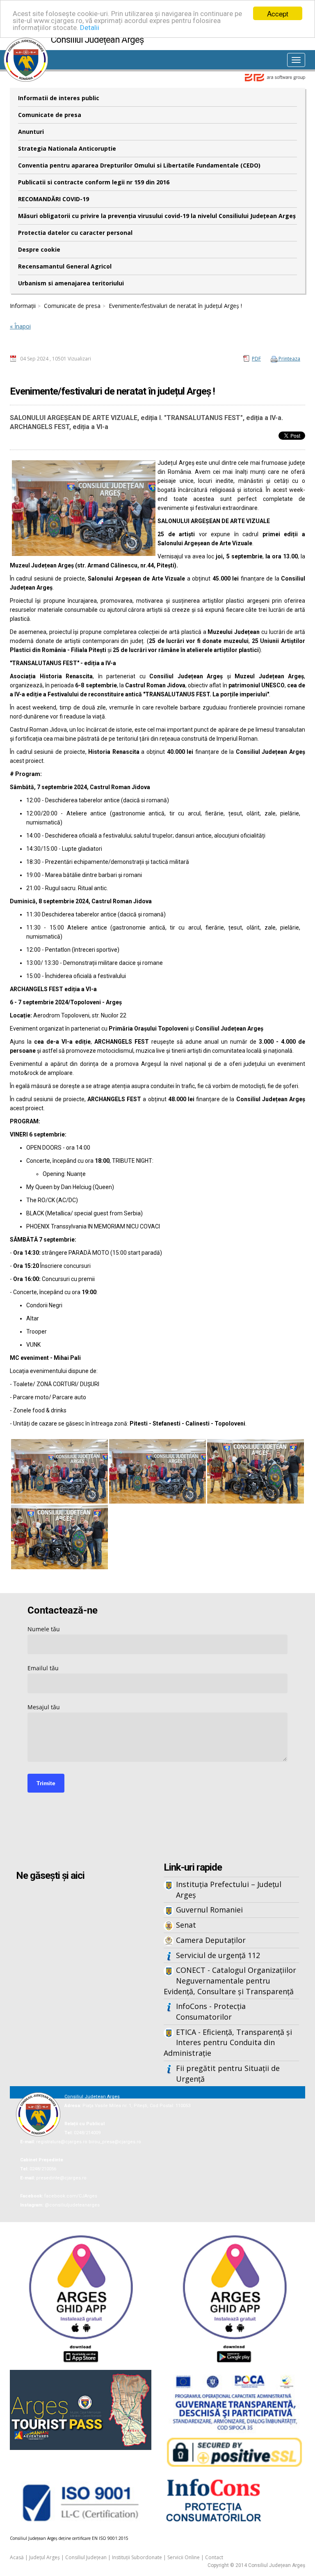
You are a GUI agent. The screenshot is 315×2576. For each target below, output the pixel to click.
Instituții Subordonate (137, 2557)
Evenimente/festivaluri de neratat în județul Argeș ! (175, 306)
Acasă (17, 2557)
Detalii (90, 28)
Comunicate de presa (50, 115)
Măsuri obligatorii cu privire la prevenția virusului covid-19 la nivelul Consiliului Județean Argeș (157, 216)
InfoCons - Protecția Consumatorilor (211, 2011)
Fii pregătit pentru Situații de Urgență (228, 2073)
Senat (186, 1925)
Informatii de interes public (59, 98)
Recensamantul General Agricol (65, 266)
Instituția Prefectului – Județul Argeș (229, 1890)
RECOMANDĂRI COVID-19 (54, 199)
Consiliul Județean (86, 2557)
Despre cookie (39, 249)
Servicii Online (184, 2557)
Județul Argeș (45, 2557)
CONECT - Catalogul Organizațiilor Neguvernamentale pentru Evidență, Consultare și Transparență (230, 1980)
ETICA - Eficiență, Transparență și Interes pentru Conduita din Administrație (228, 2042)
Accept (278, 13)
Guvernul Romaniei (209, 1910)
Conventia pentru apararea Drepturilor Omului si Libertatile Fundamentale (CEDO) (139, 165)
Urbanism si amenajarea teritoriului (71, 283)
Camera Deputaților (211, 1940)
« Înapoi (20, 326)
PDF (256, 359)
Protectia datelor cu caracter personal (75, 233)
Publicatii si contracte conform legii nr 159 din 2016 (94, 182)
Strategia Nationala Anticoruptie (67, 148)
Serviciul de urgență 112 (218, 1955)
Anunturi (31, 132)
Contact (214, 2557)
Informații (23, 306)
